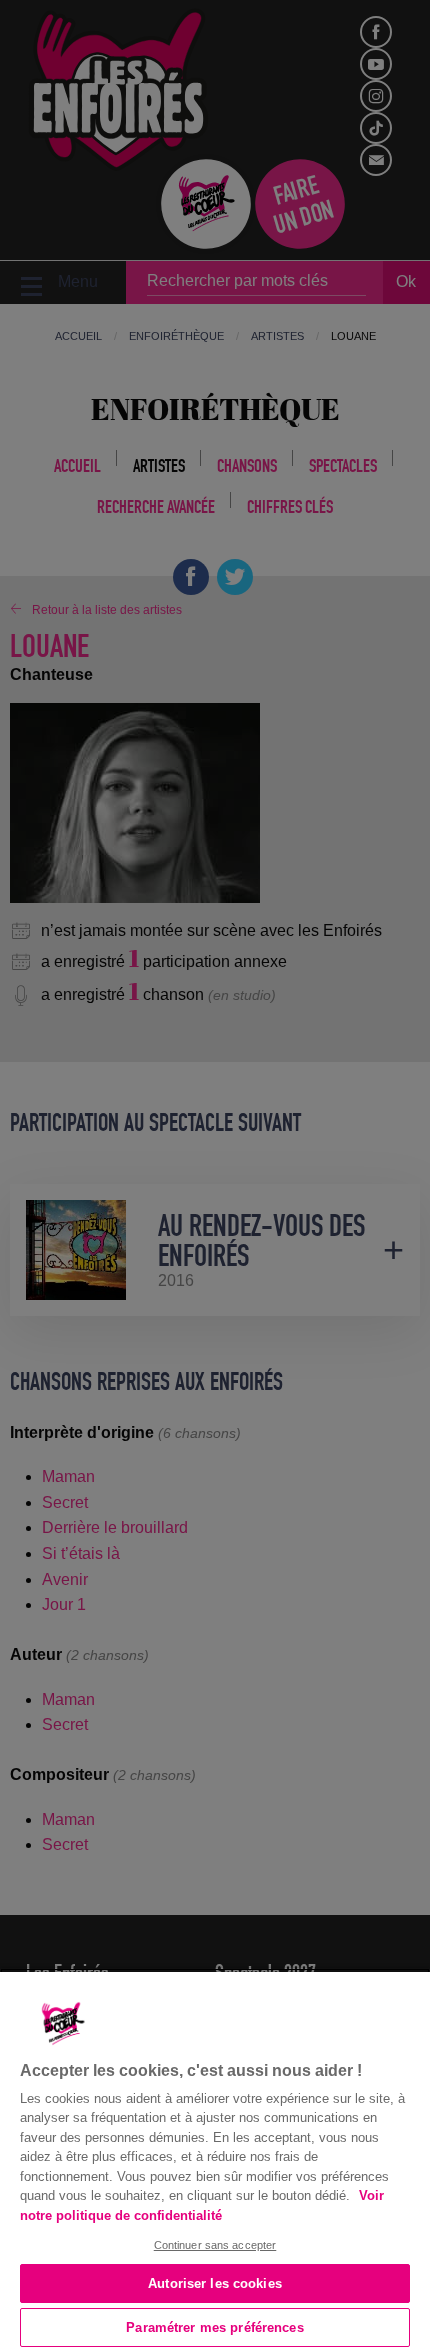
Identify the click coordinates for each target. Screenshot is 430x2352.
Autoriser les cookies (215, 2283)
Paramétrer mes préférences (214, 2327)
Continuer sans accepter (215, 2245)
